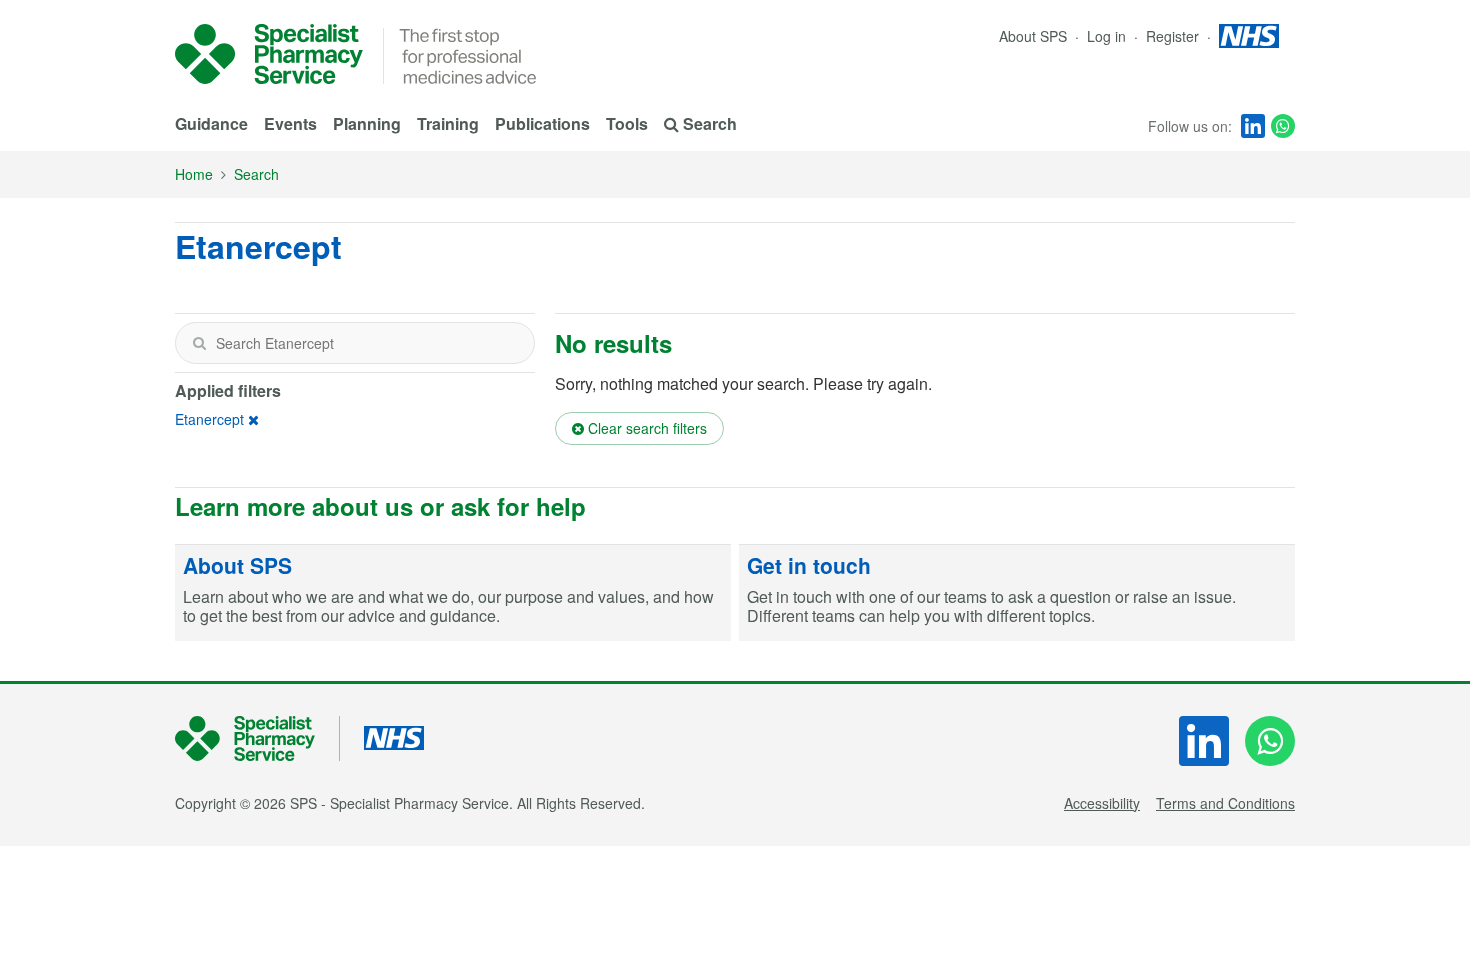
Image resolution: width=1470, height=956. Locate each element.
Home (194, 174)
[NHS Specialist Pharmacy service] (269, 54)
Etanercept (209, 419)
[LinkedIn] (1253, 126)
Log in (1108, 36)
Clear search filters (645, 428)
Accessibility (1102, 803)
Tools (627, 123)
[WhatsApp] (1283, 126)
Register (1174, 36)
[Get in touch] (1017, 593)
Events (290, 123)
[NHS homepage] (1249, 36)
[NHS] (257, 738)
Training (448, 123)
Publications (542, 123)
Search (256, 174)
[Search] (199, 343)
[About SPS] (453, 593)
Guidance (211, 123)
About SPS (1033, 36)
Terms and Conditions (1225, 803)
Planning (367, 123)
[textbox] (355, 343)
